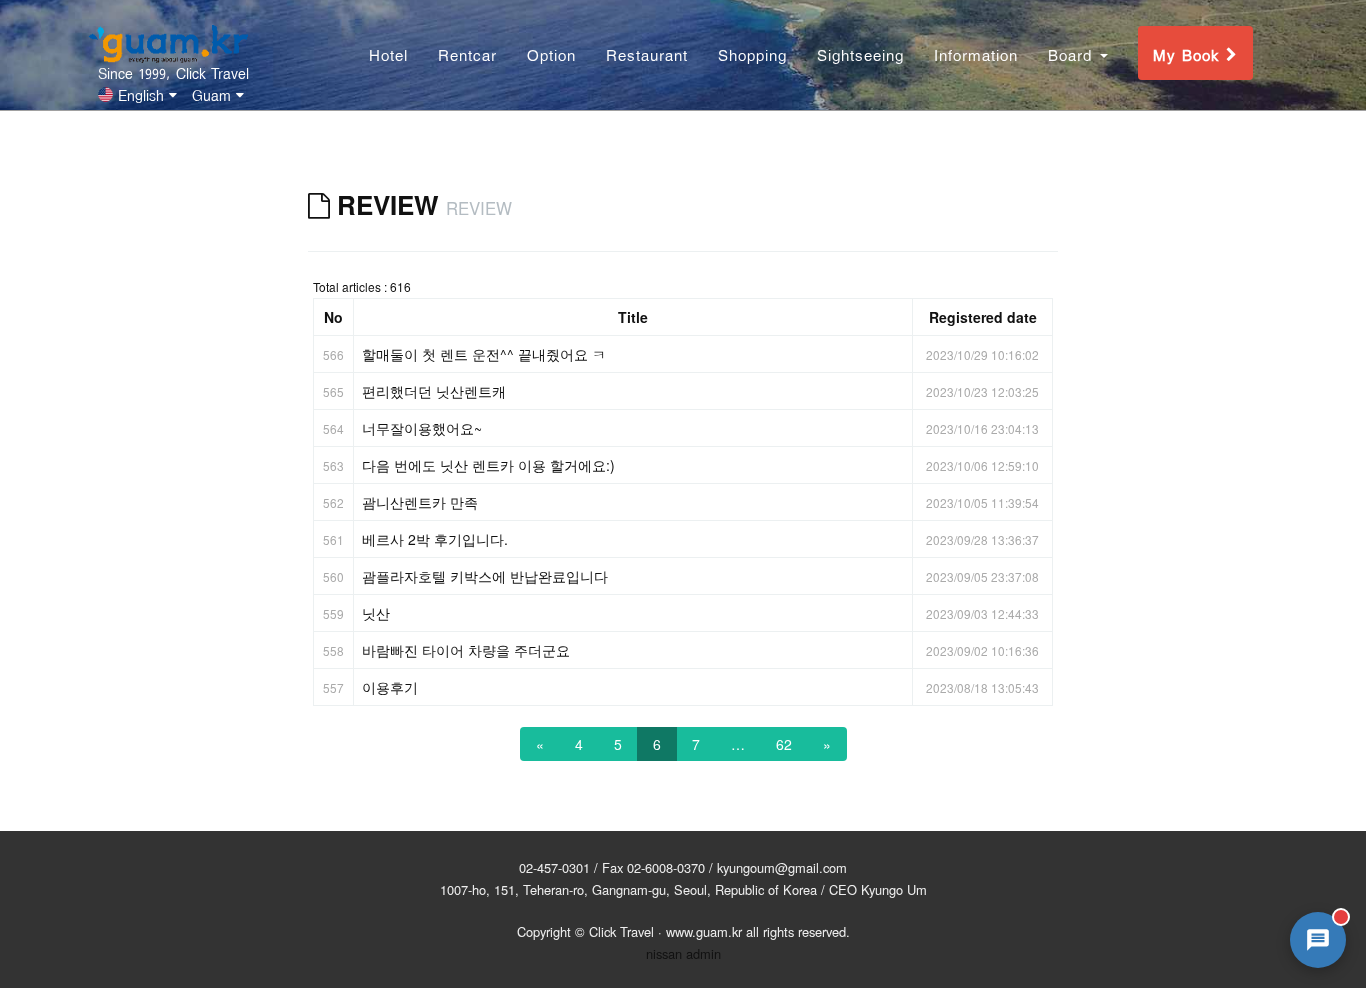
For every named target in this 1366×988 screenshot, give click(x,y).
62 (784, 744)
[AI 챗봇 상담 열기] (1318, 940)
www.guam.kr (704, 931)
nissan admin (683, 953)
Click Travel (621, 931)
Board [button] (1073, 53)
